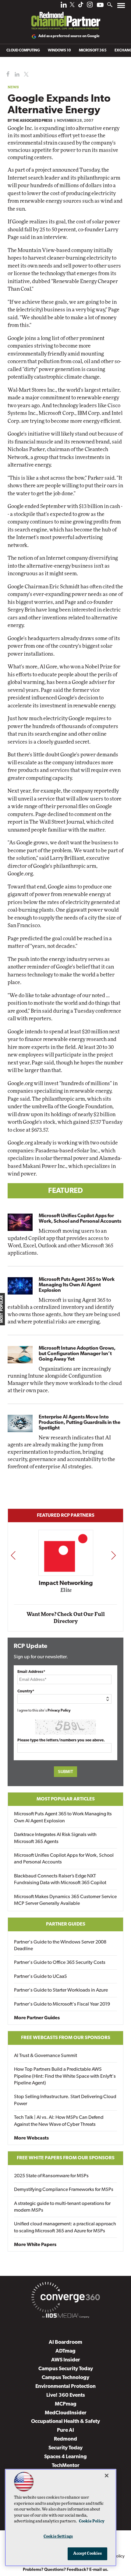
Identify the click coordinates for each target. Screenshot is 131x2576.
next (113, 1555)
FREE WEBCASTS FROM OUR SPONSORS (66, 2038)
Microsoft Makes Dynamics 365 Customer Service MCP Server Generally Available (65, 1900)
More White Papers (35, 2245)
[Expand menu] (121, 7)
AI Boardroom (65, 2342)
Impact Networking (66, 1583)
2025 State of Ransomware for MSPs (51, 2176)
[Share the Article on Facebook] (7, 74)
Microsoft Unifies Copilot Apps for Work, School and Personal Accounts (80, 1219)
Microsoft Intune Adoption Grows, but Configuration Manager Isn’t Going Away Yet (77, 1354)
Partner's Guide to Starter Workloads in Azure (61, 1990)
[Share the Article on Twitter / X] (25, 74)
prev (13, 1555)
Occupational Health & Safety (65, 2422)
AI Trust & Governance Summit (46, 2056)
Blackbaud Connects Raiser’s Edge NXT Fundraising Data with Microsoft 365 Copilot (60, 1880)
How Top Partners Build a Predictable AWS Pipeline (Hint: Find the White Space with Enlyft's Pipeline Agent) (65, 2076)
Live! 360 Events (66, 2395)
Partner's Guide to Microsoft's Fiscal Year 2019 (62, 2004)
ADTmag (65, 2351)
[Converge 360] (65, 2298)
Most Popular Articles (66, 1799)
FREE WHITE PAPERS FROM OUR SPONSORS (66, 2158)
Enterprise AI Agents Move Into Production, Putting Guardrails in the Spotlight (80, 1423)
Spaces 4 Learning (65, 2457)
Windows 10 (59, 51)
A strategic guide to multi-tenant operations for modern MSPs (62, 2207)
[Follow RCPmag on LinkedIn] (64, 6)
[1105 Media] (65, 2317)
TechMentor (66, 2466)
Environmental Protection (65, 2387)
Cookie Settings (58, 2537)
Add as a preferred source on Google (69, 36)
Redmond (65, 2439)
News (13, 87)
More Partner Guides (37, 2018)
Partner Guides (66, 1924)
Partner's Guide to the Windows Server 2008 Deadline (60, 1946)
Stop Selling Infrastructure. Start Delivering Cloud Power (65, 2100)
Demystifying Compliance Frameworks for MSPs (64, 2190)
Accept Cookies (88, 2554)
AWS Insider (66, 2360)
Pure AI (65, 2430)
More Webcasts (31, 2138)
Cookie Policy (92, 2521)
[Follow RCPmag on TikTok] (81, 6)
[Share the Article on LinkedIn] (16, 74)
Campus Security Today (66, 2369)
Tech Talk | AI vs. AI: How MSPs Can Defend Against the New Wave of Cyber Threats (59, 2121)
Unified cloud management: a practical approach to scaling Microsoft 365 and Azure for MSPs (65, 2227)
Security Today (65, 2448)
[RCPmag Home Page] (65, 16)
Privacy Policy (59, 1711)
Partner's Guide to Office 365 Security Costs (60, 1963)
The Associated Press (32, 121)
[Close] (107, 2476)
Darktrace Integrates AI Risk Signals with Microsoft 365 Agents (55, 1838)
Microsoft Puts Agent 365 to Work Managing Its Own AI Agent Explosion (77, 1285)
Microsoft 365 (93, 51)
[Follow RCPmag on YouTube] (100, 6)
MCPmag (66, 2404)
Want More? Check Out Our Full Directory (66, 1618)
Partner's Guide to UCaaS (41, 1977)
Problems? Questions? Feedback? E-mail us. (66, 2570)
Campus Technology (65, 2378)
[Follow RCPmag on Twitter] (72, 6)
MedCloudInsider (66, 2413)
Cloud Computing (23, 51)
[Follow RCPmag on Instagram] (90, 6)
